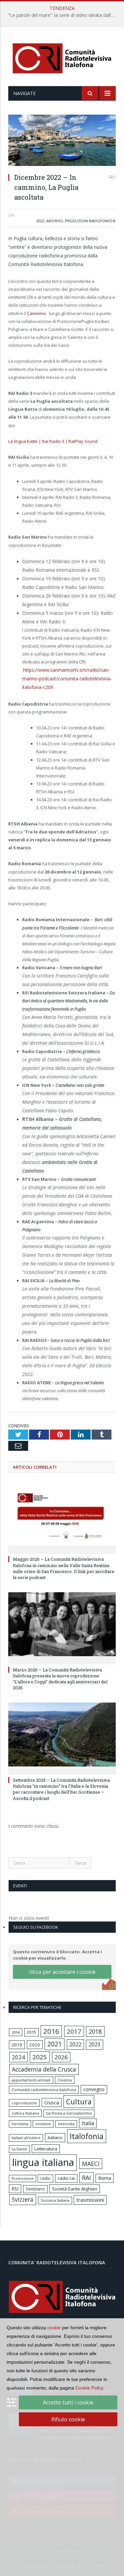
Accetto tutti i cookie (68, 2402)
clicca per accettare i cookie (62, 1972)
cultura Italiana (25, 2113)
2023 (95, 2044)
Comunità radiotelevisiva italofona (44, 2090)
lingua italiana (43, 2162)
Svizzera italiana (55, 2200)
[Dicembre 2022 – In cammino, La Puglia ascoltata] (62, 141)
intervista (66, 2124)
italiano (55, 2137)
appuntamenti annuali (31, 2080)
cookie (54, 2328)
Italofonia (87, 2136)
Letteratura (46, 2149)
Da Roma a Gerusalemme (69, 2113)
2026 (61, 2057)
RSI (15, 2189)
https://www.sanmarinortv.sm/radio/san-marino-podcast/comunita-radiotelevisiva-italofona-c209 (67, 679)
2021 (55, 2044)
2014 (16, 2032)
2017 (74, 2031)
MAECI (91, 2164)
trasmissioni (90, 2200)
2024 (19, 2057)
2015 (31, 2032)
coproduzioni (24, 2103)
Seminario (35, 2189)
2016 (51, 2031)
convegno (94, 2089)
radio (45, 2178)
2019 (17, 2045)
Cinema (65, 2080)
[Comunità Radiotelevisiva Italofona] (62, 57)
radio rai (66, 2178)
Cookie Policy (89, 2388)
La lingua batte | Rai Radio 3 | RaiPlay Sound (53, 441)
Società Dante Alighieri (75, 2189)
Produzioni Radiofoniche (90, 221)
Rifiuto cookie (68, 2419)
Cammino (37, 313)
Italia (88, 2123)
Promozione (22, 2179)
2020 (35, 2045)
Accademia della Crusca (44, 2069)
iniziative (43, 2124)
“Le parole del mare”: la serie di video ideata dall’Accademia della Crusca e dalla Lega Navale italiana (64, 15)
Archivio (55, 221)
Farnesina (20, 2124)
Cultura (79, 2102)
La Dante (19, 2149)
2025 (40, 2057)
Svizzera (23, 2200)
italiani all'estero (26, 2138)
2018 (95, 2031)
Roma (105, 2178)
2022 (40, 221)
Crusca (52, 2103)
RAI (86, 2178)
